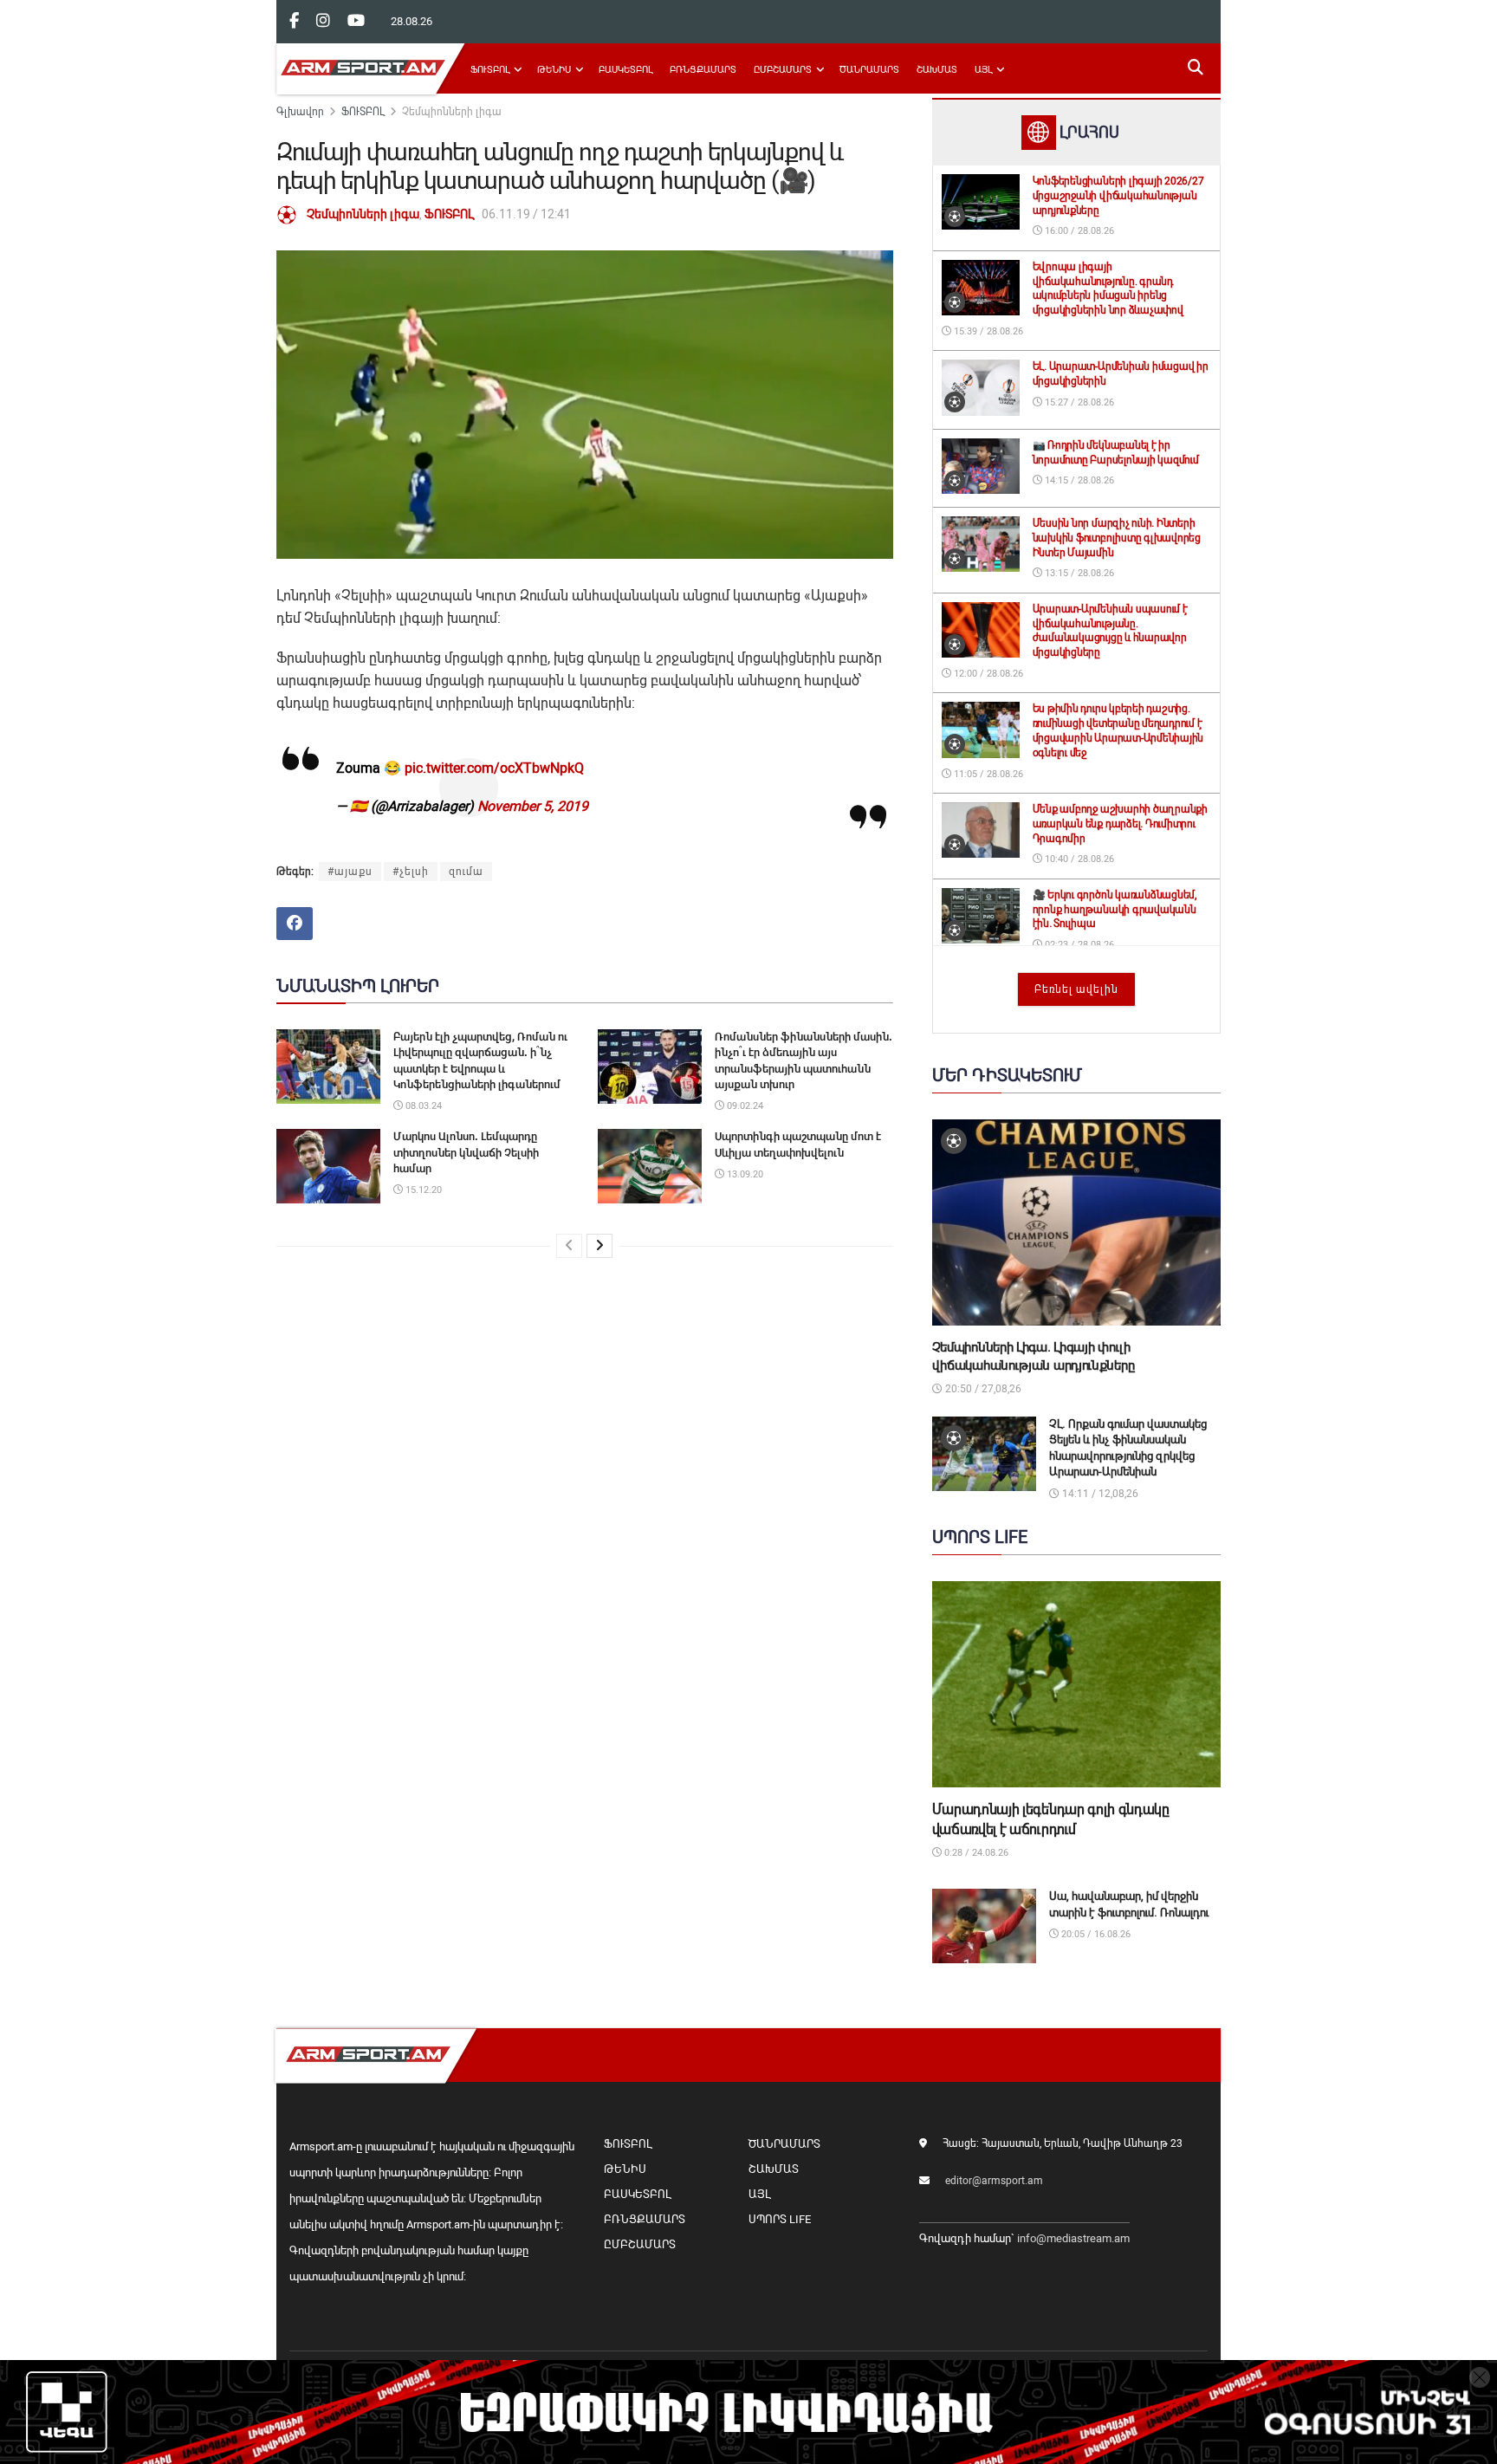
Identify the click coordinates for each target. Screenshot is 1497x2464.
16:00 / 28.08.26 (1078, 231)
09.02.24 (744, 1106)
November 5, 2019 (533, 806)
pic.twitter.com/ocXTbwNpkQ (494, 768)
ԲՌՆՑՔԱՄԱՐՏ (703, 70)
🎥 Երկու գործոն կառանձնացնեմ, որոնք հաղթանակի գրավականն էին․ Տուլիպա (1115, 910)
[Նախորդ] (569, 1246)
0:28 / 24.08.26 (975, 1853)
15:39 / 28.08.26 (987, 331)
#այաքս (350, 872)
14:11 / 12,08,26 (1099, 1494)
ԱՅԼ (983, 70)
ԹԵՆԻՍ (554, 70)
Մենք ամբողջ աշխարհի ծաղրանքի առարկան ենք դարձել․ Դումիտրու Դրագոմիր (1120, 824)
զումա (466, 872)
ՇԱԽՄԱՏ (937, 70)
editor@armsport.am (994, 2181)
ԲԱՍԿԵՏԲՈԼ (625, 70)
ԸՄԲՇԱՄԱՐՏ (783, 70)
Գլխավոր (300, 112)
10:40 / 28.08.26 (1078, 859)
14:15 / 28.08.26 (1078, 480)
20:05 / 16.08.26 (1095, 1934)
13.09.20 (744, 1174)
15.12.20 (422, 1190)
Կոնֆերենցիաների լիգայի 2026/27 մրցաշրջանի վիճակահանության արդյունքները (1118, 196)
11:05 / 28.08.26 (987, 774)
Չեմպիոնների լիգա (452, 112)
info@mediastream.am (1073, 2238)
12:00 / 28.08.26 (987, 674)
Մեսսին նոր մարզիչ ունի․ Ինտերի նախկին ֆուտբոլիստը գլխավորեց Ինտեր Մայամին (1117, 538)
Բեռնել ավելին (1076, 989)
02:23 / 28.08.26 (1078, 945)
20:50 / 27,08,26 (982, 1389)
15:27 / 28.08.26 (1078, 402)
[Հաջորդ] (599, 1246)
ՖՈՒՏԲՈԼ (490, 70)
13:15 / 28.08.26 (1078, 573)
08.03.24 (422, 1106)
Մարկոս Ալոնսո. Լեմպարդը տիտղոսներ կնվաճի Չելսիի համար (466, 1152)
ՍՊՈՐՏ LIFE (780, 2219)
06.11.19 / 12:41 (526, 214)
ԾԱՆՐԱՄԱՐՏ (869, 70)
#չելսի (411, 872)
